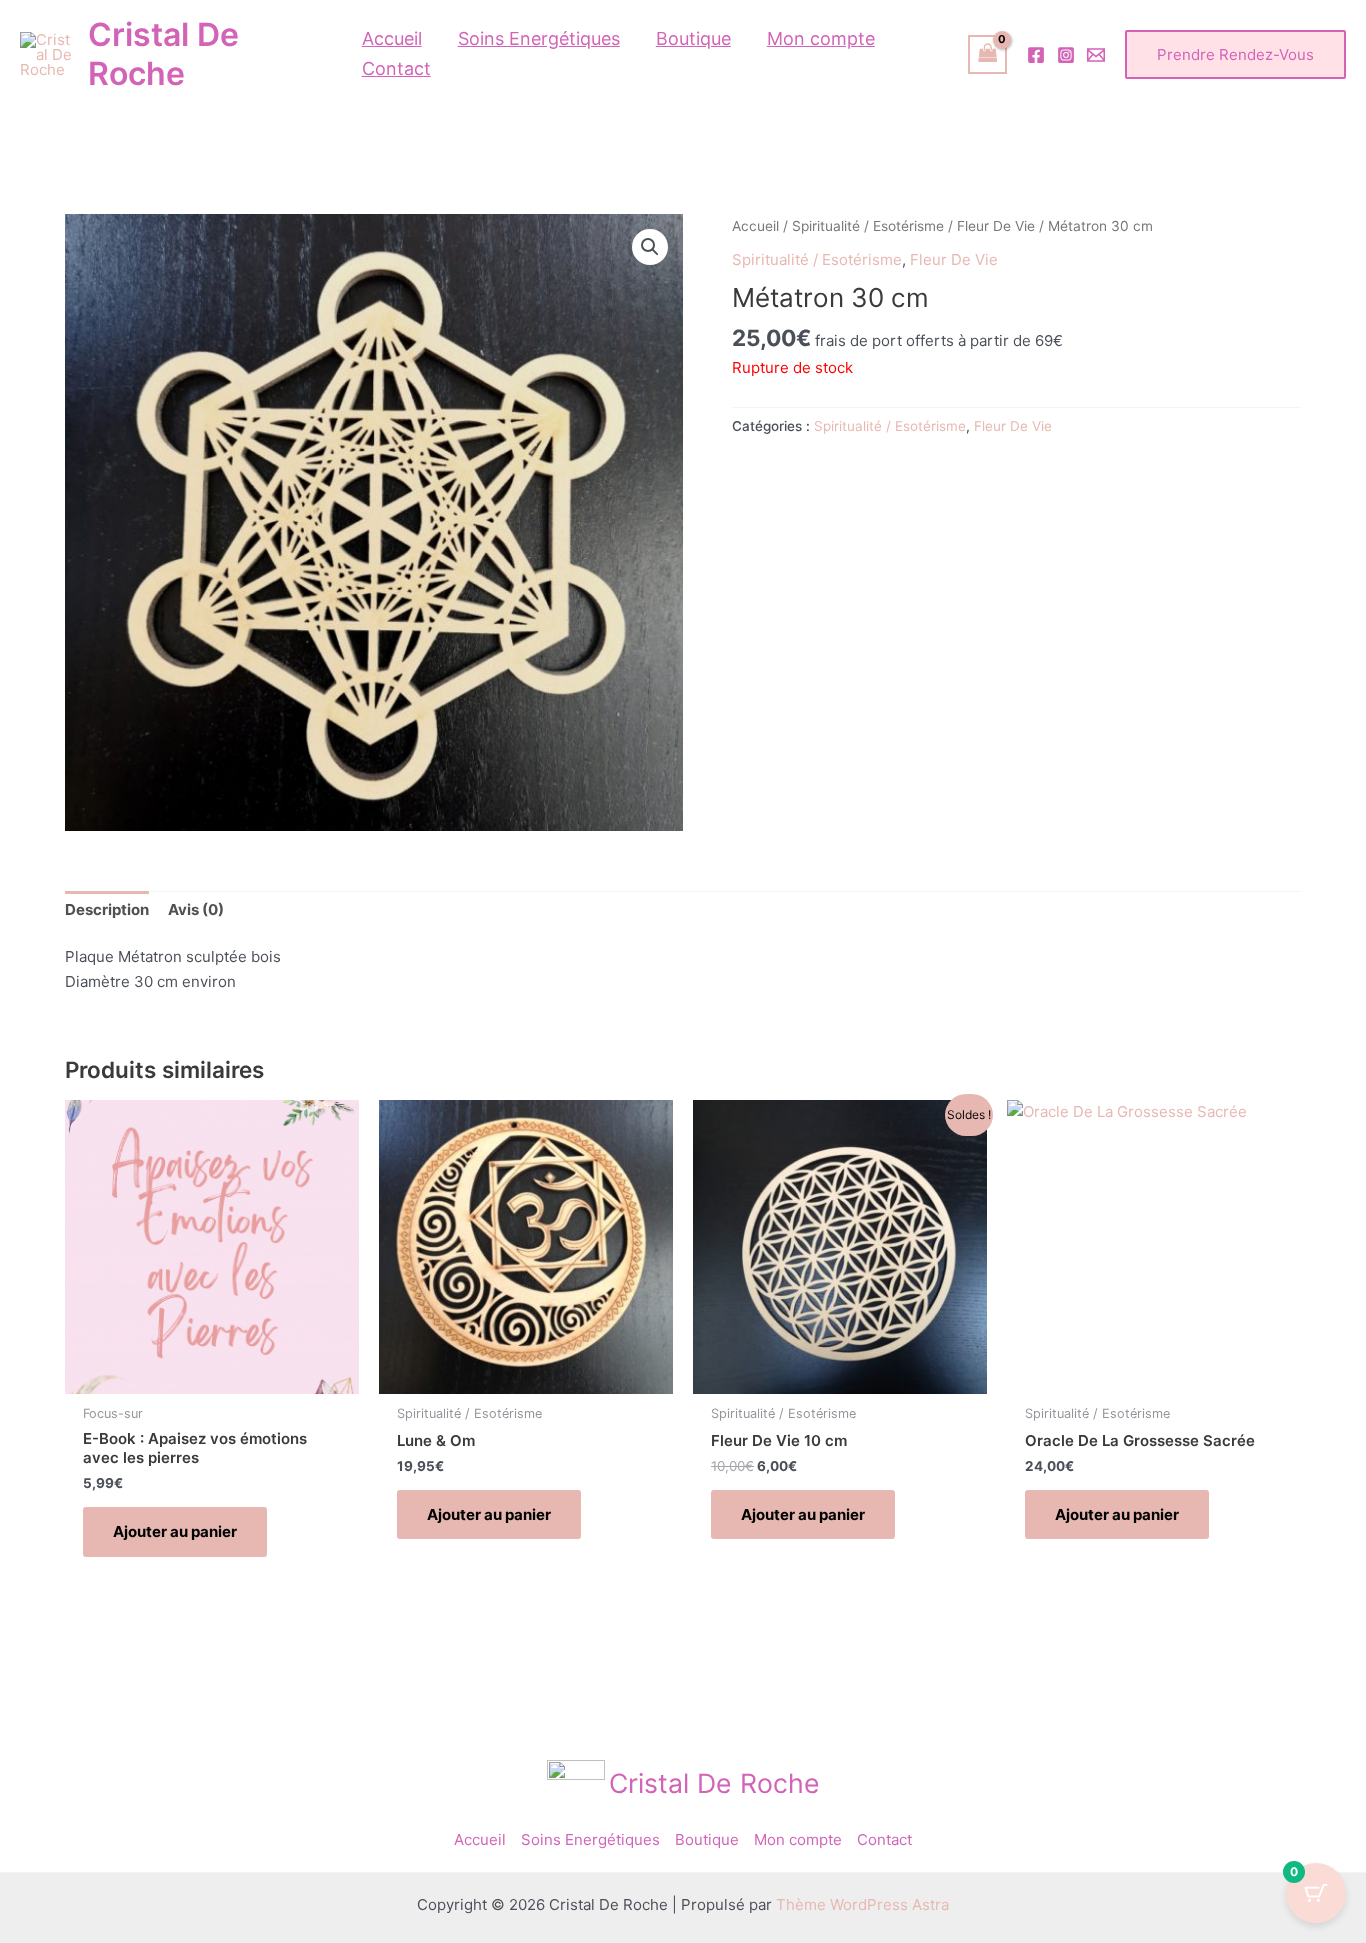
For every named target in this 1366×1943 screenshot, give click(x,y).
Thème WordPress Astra (862, 1904)
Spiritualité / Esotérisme (868, 226)
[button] (1235, 54)
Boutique (707, 1839)
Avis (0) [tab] (196, 909)
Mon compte (798, 1839)
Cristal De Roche (163, 54)
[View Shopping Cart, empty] (988, 54)
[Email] (1096, 55)
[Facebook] (1036, 55)
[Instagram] (1066, 55)
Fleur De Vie (996, 226)
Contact (884, 1839)
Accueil (755, 226)
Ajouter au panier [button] (175, 1531)
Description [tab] (107, 909)
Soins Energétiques (590, 1839)
